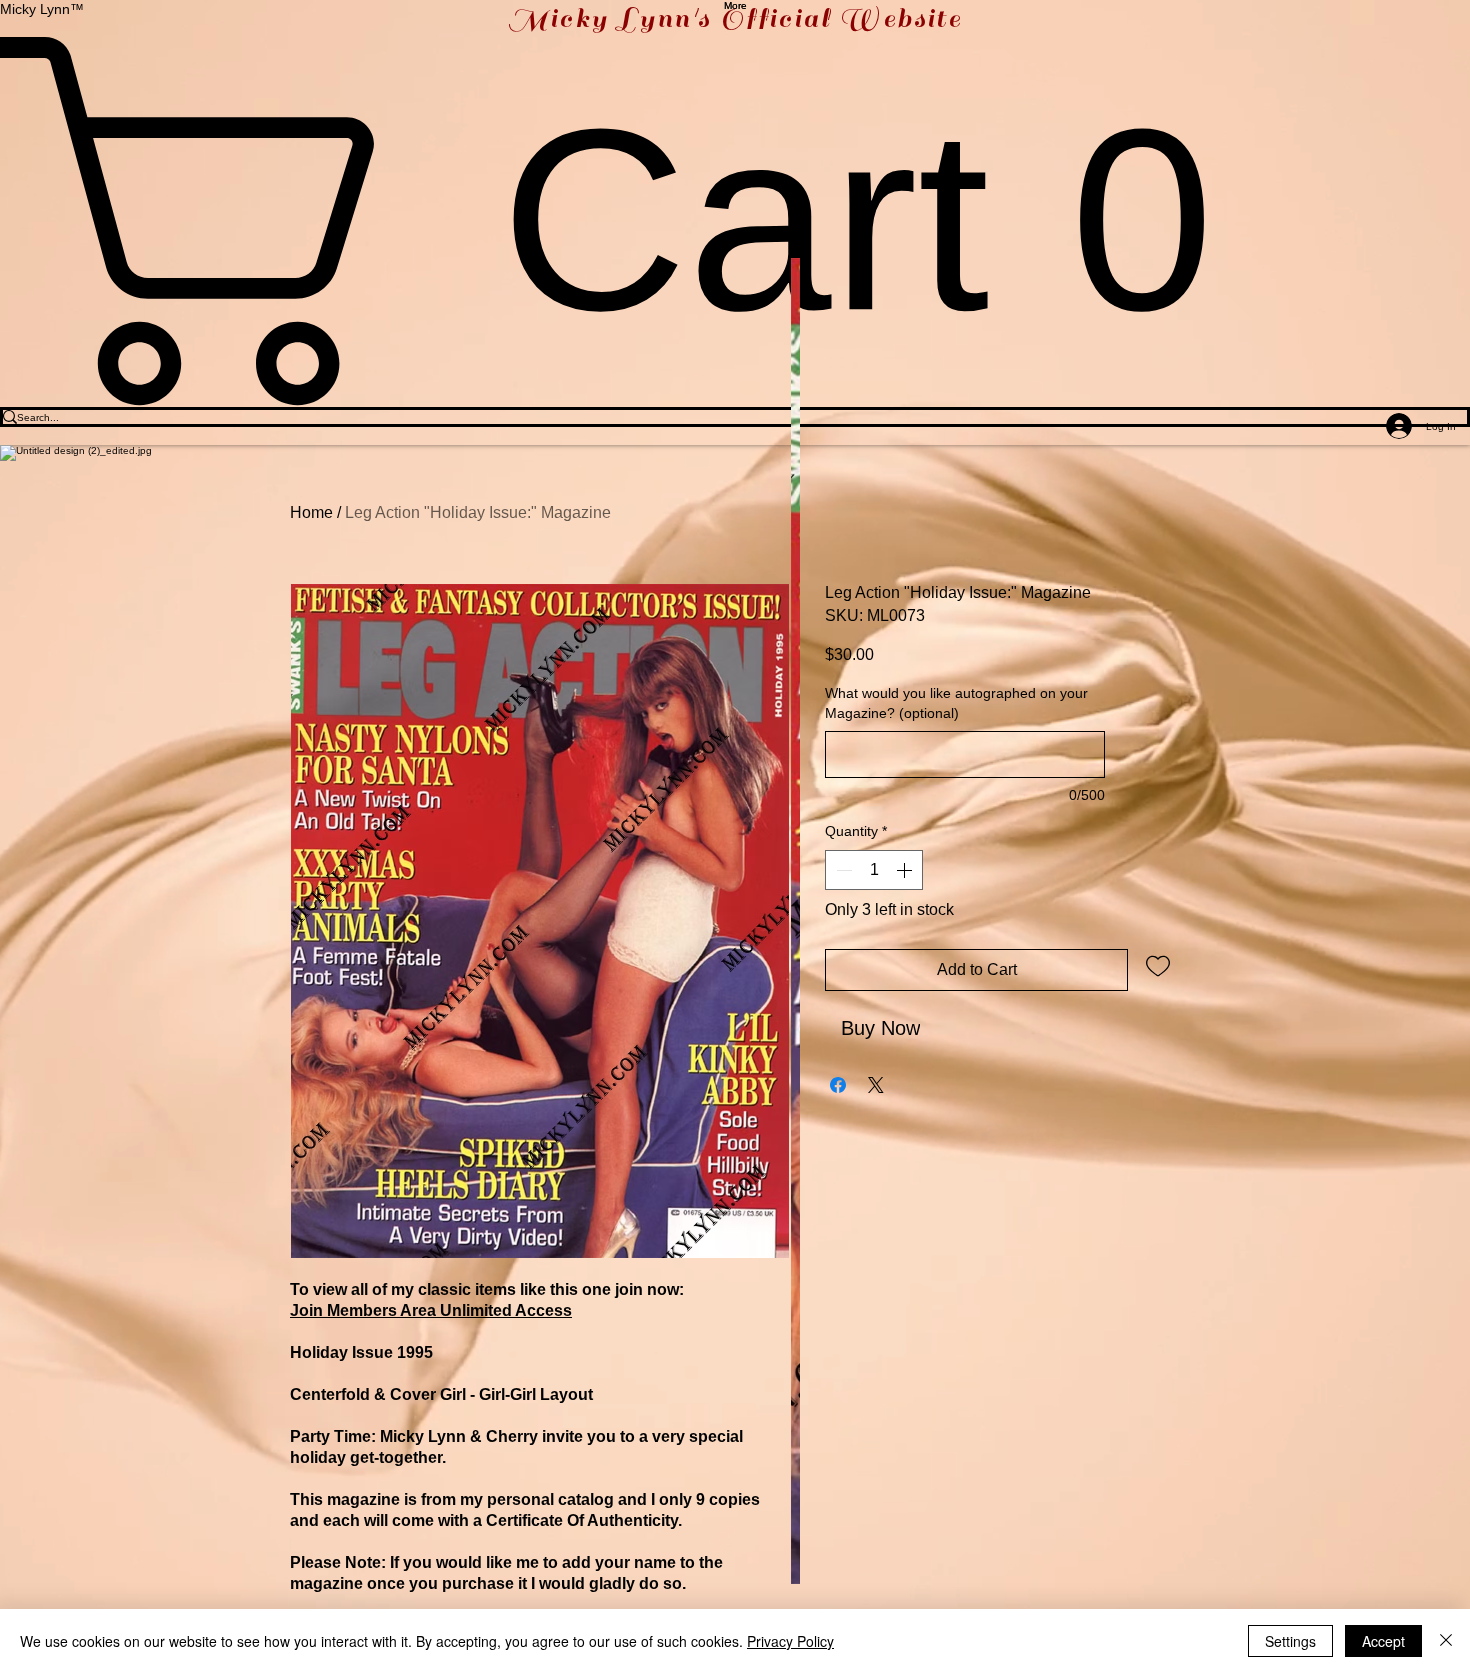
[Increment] (906, 870)
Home (311, 512)
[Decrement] (842, 870)
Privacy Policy (790, 1641)
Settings (1290, 1641)
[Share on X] (876, 1085)
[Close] (1446, 1641)
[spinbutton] (874, 870)
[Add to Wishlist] (1158, 965)
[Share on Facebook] (838, 1085)
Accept (1383, 1641)
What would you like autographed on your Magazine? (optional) (956, 703)
